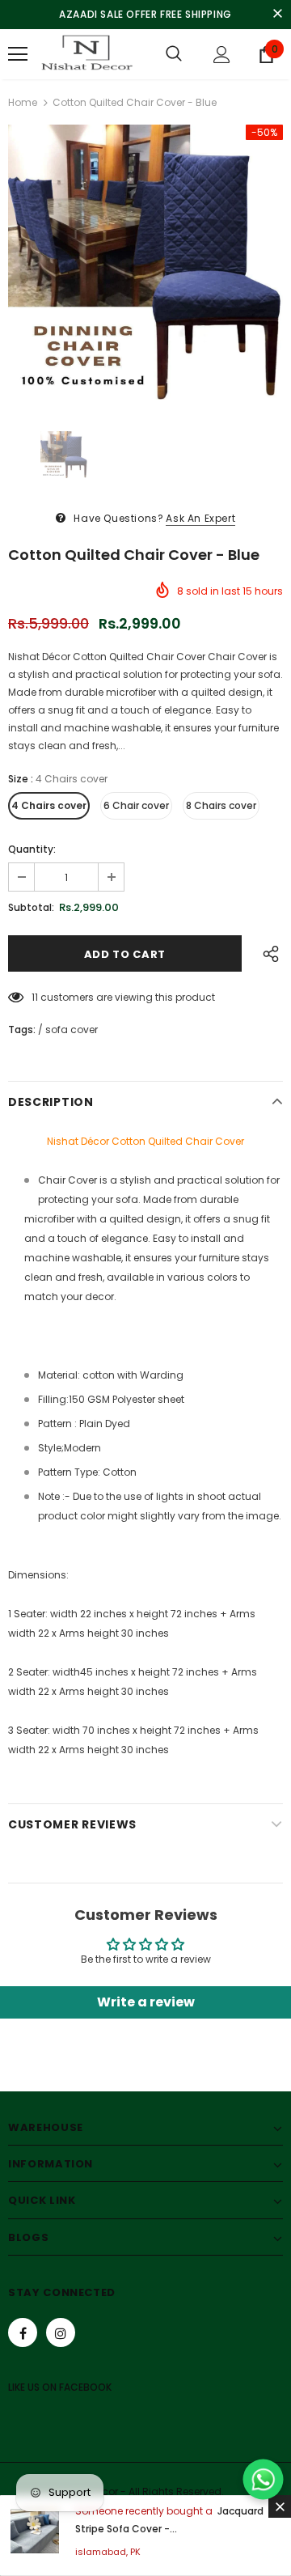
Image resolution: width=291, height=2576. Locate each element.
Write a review (146, 2002)
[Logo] (85, 54)
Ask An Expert (200, 518)
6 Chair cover (136, 805)
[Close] (280, 2506)
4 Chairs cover (49, 805)
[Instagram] (61, 2332)
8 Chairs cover (221, 805)
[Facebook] (23, 2332)
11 (35, 997)
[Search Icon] (174, 54)
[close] (277, 15)
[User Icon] (222, 55)
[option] (145, 262)
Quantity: (32, 849)
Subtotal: (31, 907)
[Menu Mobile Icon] (18, 54)
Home (23, 102)
